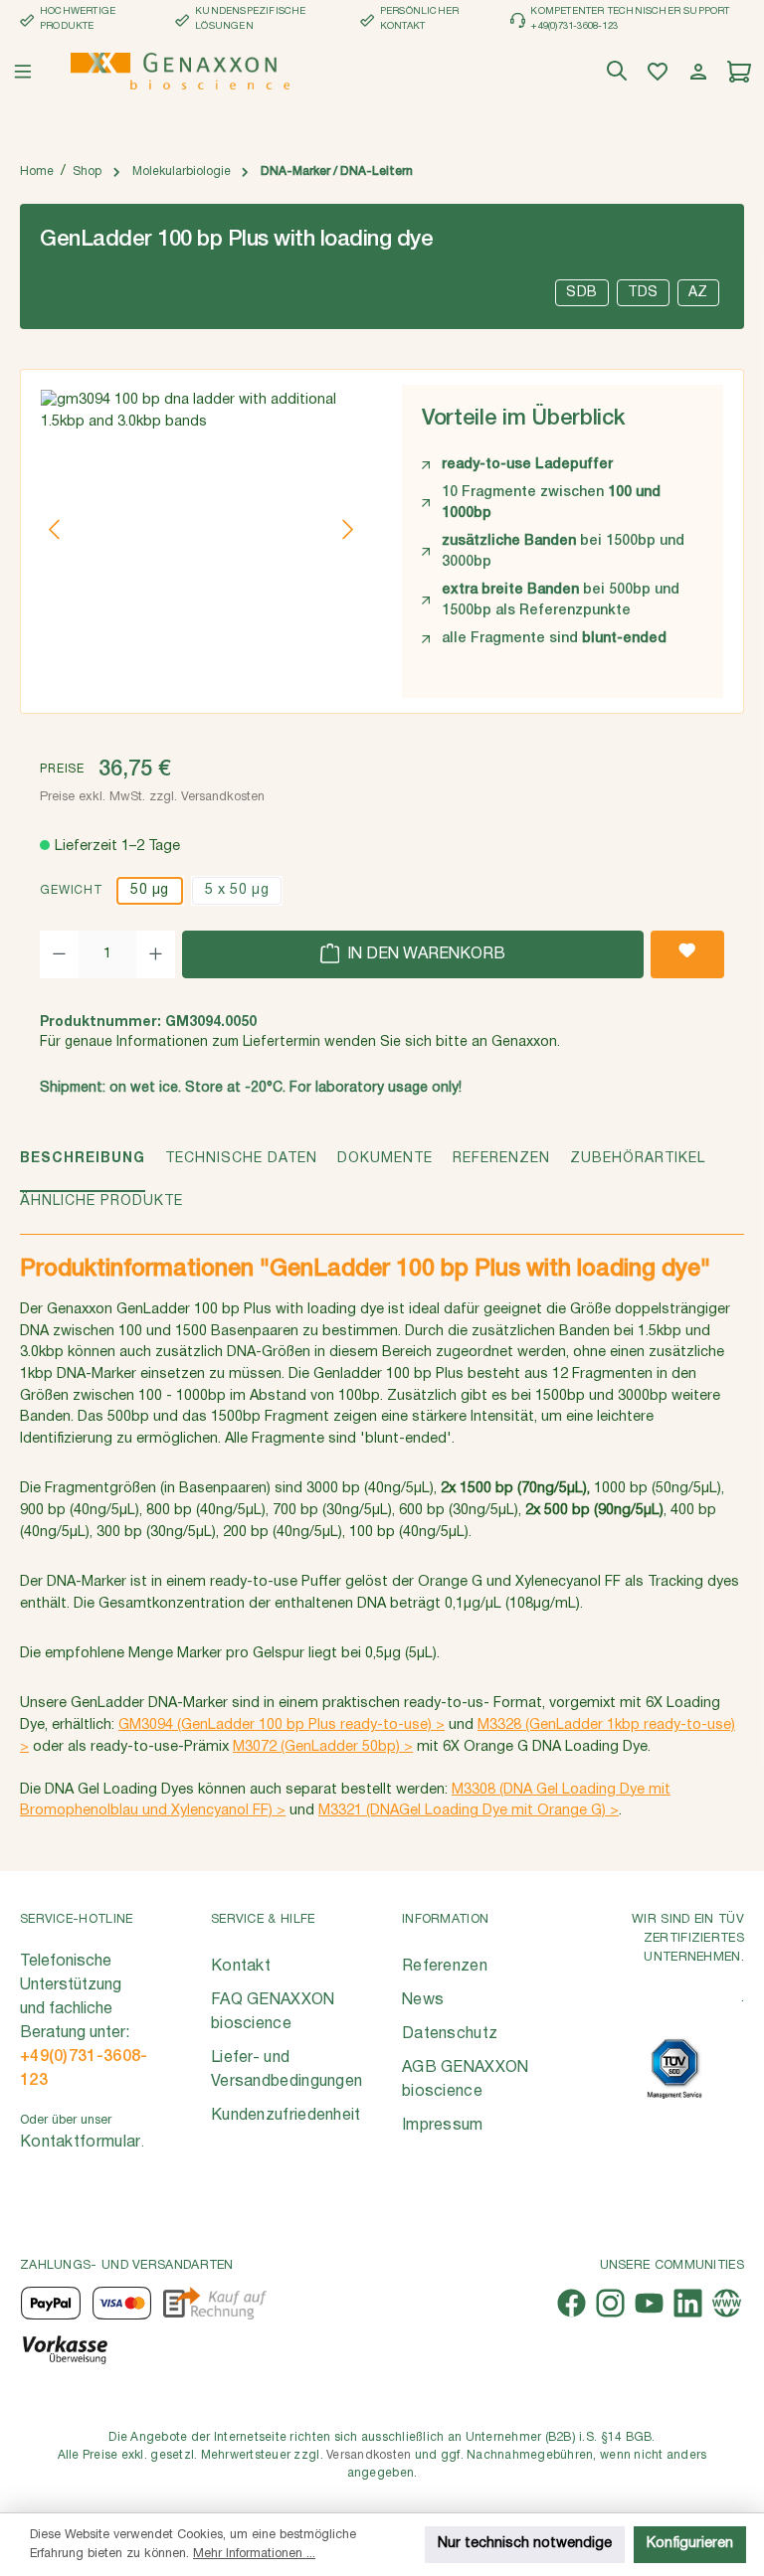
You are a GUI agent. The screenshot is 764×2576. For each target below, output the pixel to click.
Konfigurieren (690, 2544)
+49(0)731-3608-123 (84, 2069)
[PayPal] (51, 2303)
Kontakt (241, 1967)
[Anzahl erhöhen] (156, 954)
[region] (201, 529)
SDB (582, 293)
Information (445, 1919)
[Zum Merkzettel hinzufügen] (687, 954)
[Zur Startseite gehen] (180, 71)
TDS (643, 293)
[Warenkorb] (742, 72)
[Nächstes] (347, 529)
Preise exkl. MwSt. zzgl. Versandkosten (152, 797)
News (423, 2000)
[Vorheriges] (56, 529)
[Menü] (23, 72)
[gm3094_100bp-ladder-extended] (201, 529)
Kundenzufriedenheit (286, 2116)
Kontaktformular (81, 2143)
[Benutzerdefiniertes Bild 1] (674, 2068)
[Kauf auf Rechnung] (214, 2303)
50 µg (150, 890)
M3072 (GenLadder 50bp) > (323, 1747)
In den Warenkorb (424, 954)
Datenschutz (450, 2034)
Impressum (443, 2126)
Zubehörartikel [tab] (638, 1159)
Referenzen (445, 1967)
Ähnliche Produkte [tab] (101, 1202)
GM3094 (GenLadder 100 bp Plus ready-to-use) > (282, 1725)
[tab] (83, 1170)
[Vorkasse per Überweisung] (64, 2348)
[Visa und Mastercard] (122, 2303)
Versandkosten (369, 2455)
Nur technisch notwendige (525, 2544)
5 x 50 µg (237, 890)
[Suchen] (619, 72)
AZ (698, 293)
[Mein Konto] (701, 72)
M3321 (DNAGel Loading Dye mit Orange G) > (469, 1811)
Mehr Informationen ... (254, 2554)
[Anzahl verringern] (59, 954)
